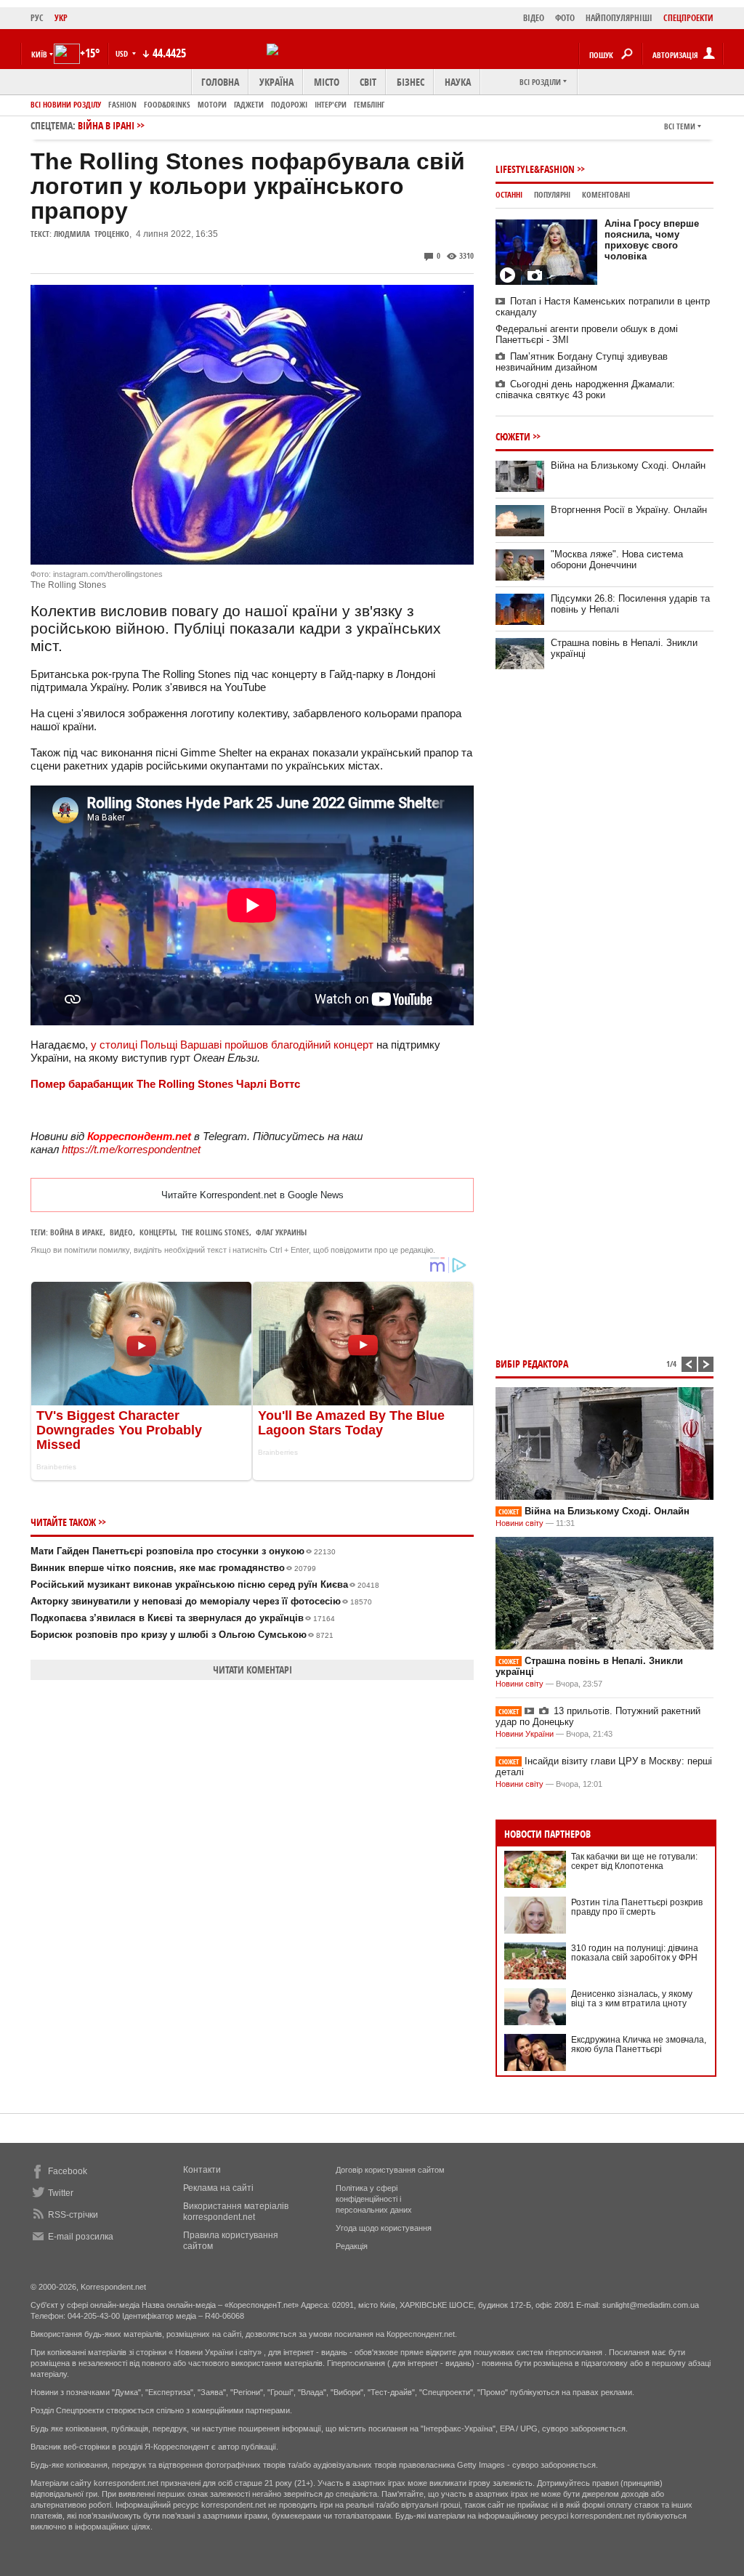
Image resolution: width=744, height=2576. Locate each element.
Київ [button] (39, 54)
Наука (458, 82)
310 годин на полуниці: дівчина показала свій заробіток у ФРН (635, 1953)
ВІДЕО (534, 18)
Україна (276, 82)
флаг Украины (281, 1232)
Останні (509, 194)
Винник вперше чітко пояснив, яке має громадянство (173, 1568)
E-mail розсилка (81, 2237)
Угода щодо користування (384, 2228)
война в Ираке (77, 1232)
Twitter (61, 2193)
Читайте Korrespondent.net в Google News (252, 1195)
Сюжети (513, 436)
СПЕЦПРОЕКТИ (688, 18)
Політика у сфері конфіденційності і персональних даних (374, 2199)
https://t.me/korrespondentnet (131, 1149)
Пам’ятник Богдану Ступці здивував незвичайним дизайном (582, 362)
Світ (368, 82)
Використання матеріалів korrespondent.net (236, 2212)
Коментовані (606, 194)
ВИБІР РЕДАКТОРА (532, 1364)
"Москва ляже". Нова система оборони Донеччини (617, 560)
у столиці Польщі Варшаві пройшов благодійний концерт (232, 1045)
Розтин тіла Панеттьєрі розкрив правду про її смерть (637, 1907)
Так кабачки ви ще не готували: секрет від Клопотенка (634, 1861)
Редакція (352, 2246)
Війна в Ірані (106, 125)
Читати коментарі (252, 1669)
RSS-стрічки (73, 2215)
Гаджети (249, 104)
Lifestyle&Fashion (535, 169)
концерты (157, 1232)
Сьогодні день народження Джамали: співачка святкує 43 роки (585, 389)
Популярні (552, 194)
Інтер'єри (331, 104)
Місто (327, 82)
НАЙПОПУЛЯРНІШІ (619, 18)
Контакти (202, 2170)
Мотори (212, 104)
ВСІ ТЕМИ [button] (680, 126)
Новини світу (519, 1523)
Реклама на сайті (218, 2188)
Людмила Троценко (92, 234)
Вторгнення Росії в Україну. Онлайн (629, 510)
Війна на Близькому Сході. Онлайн (628, 465)
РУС (37, 18)
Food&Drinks (167, 104)
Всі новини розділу (66, 104)
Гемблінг (369, 104)
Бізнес (411, 82)
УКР (61, 18)
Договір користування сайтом (390, 2170)
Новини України (525, 1734)
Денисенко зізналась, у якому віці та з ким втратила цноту (632, 1999)
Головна (220, 82)
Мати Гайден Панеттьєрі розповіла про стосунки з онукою (183, 1551)
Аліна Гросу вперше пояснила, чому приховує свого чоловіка (652, 240)
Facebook (68, 2171)
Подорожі (289, 104)
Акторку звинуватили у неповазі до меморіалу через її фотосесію (201, 1601)
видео (121, 1232)
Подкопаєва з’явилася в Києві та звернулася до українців (183, 1618)
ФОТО (565, 18)
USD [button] (123, 53)
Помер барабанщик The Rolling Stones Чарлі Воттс (165, 1084)
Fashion (122, 104)
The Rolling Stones (215, 1232)
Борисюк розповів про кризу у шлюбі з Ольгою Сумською (182, 1635)
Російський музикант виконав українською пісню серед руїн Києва (205, 1584)
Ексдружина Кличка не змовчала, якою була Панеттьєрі (639, 2044)
